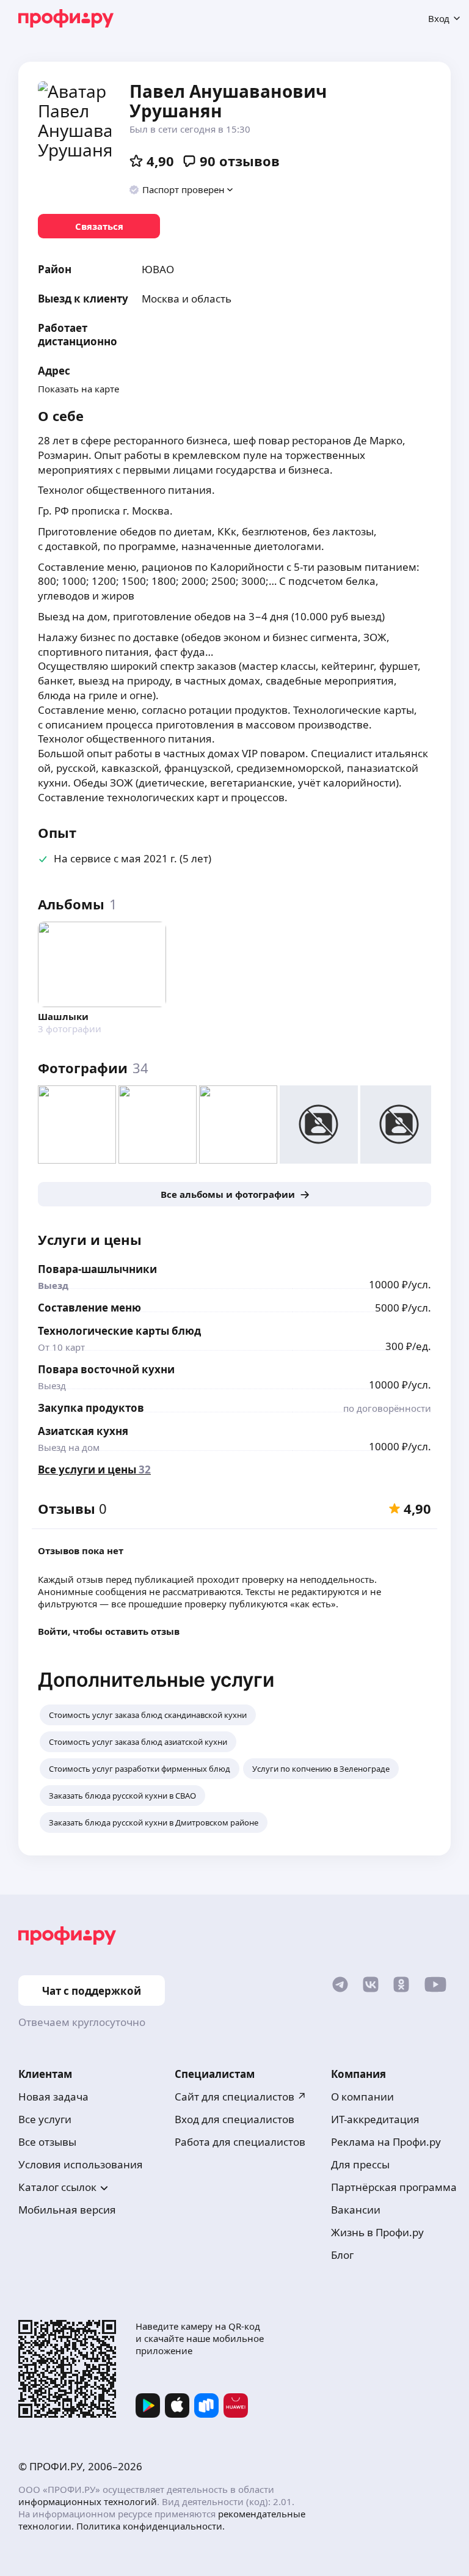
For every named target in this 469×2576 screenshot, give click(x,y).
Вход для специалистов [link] (234, 2119)
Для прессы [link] (360, 2164)
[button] (182, 189)
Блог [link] (342, 2255)
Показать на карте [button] (78, 389)
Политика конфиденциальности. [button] (151, 2526)
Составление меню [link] (89, 1308)
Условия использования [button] (81, 2164)
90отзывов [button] (240, 161)
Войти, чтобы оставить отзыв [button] (109, 1631)
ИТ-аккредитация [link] (375, 2119)
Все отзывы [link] (47, 2142)
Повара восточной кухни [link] (106, 1369)
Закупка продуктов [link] (91, 1408)
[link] (99, 226)
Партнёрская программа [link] (394, 2187)
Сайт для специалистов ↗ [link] (241, 2097)
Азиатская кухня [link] (83, 1431)
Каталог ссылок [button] (57, 2187)
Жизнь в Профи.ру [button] (377, 2232)
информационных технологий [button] (88, 2501)
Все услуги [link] (45, 2119)
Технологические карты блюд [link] (119, 1331)
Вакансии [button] (356, 2210)
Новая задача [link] (53, 2097)
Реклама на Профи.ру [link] (386, 2142)
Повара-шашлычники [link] (97, 1269)
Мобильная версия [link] (67, 2210)
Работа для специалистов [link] (240, 2142)
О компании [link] (362, 2097)
